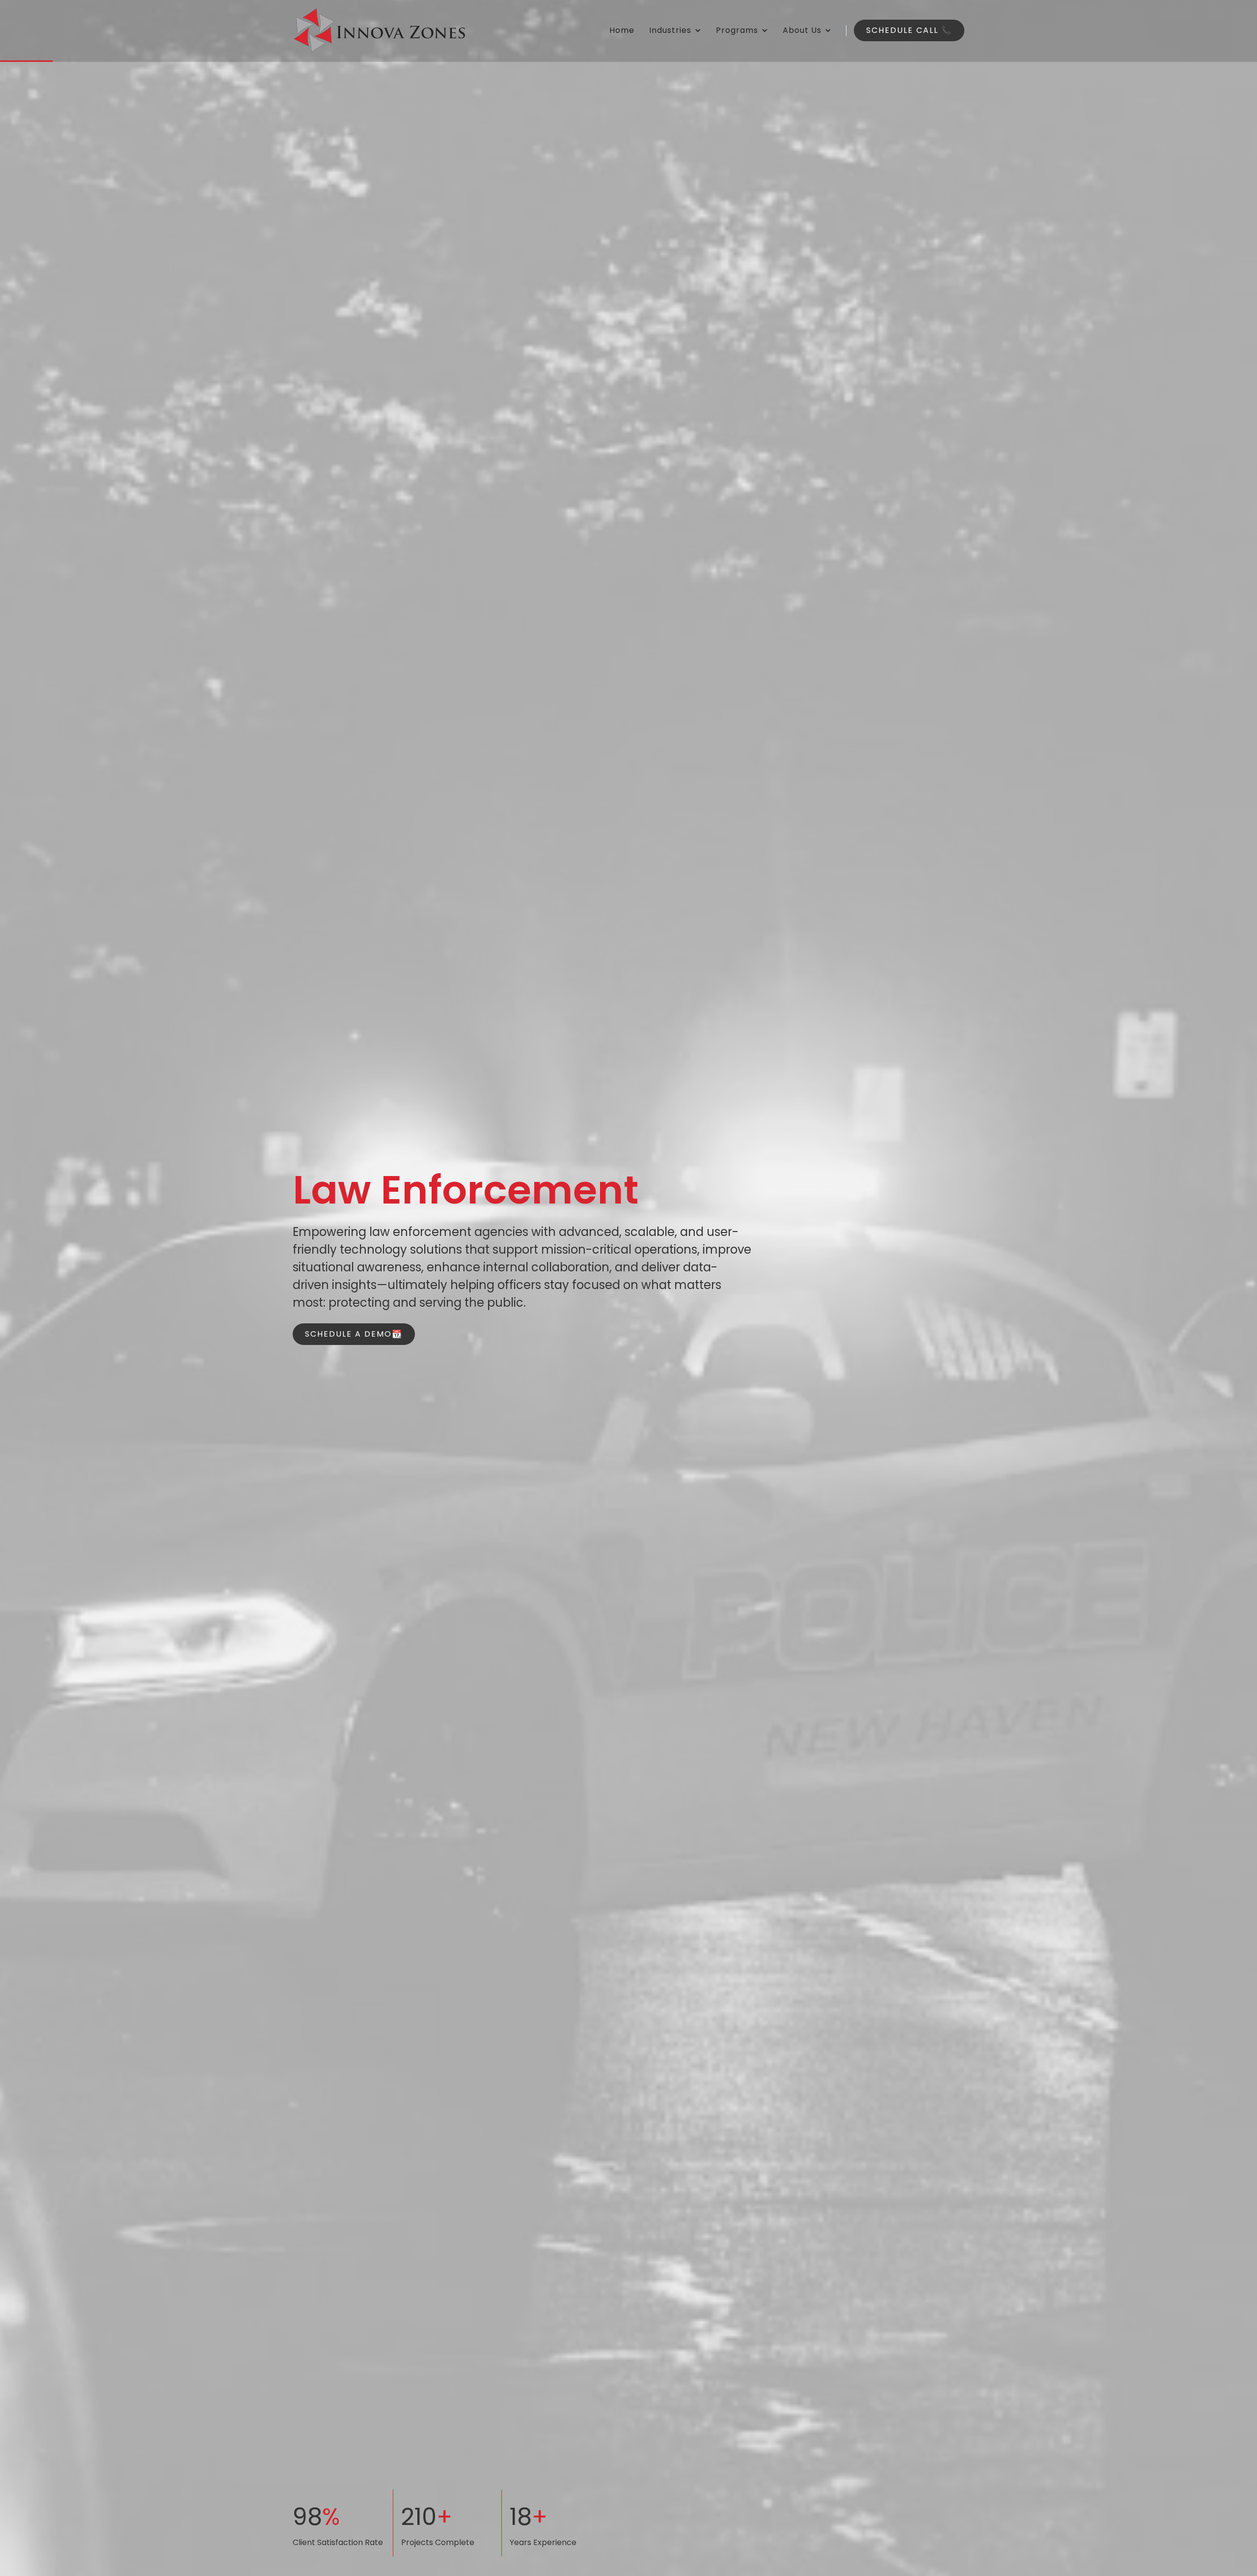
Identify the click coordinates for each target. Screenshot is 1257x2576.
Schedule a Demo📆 (354, 1334)
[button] (675, 30)
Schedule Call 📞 (909, 30)
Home (622, 30)
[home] (379, 30)
